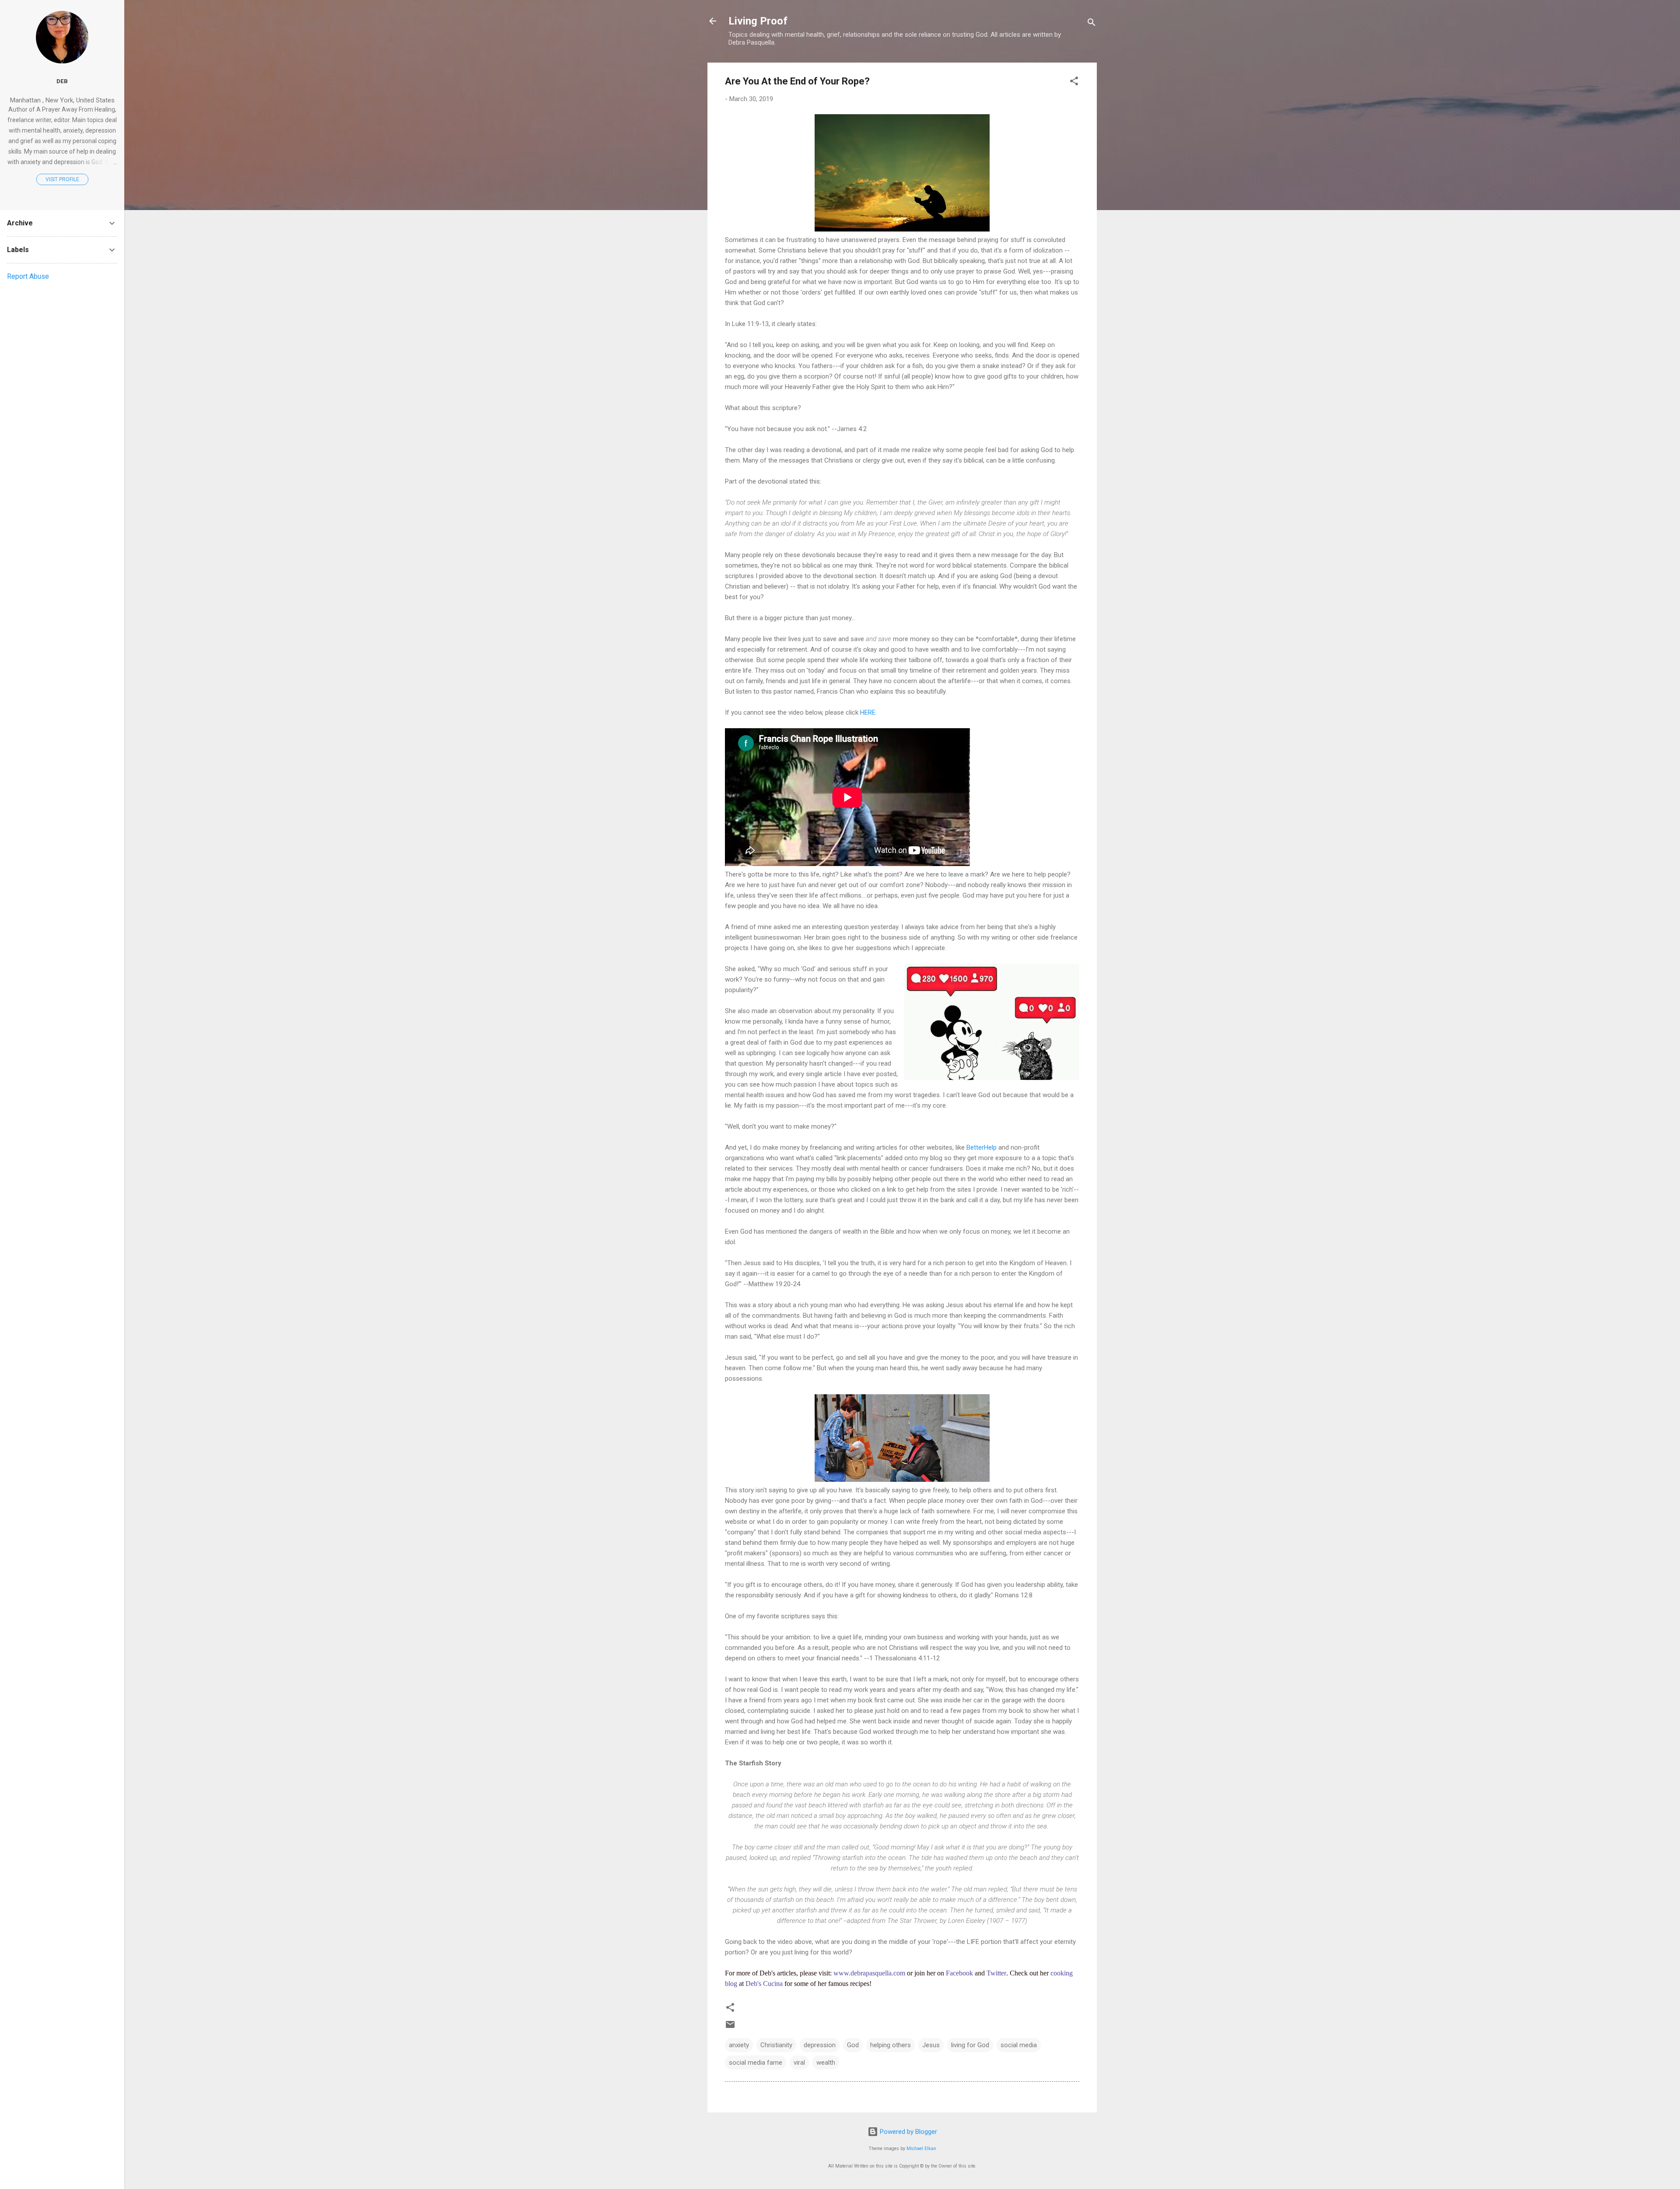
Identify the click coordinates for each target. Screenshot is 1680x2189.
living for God (970, 2045)
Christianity (776, 2045)
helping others (891, 2045)
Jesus (931, 2045)
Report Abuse (28, 276)
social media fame (756, 2063)
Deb (62, 81)
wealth (826, 2063)
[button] (1074, 82)
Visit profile (62, 179)
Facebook (959, 1973)
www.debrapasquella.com (869, 1973)
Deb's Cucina (764, 1984)
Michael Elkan (921, 2149)
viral (799, 2063)
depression (820, 2045)
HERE (868, 712)
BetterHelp (982, 1147)
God (853, 2045)
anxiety (739, 2045)
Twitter (996, 1973)
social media (1019, 2045)
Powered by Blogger (908, 2132)
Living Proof (758, 21)
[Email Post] (730, 2028)
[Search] (1092, 24)
